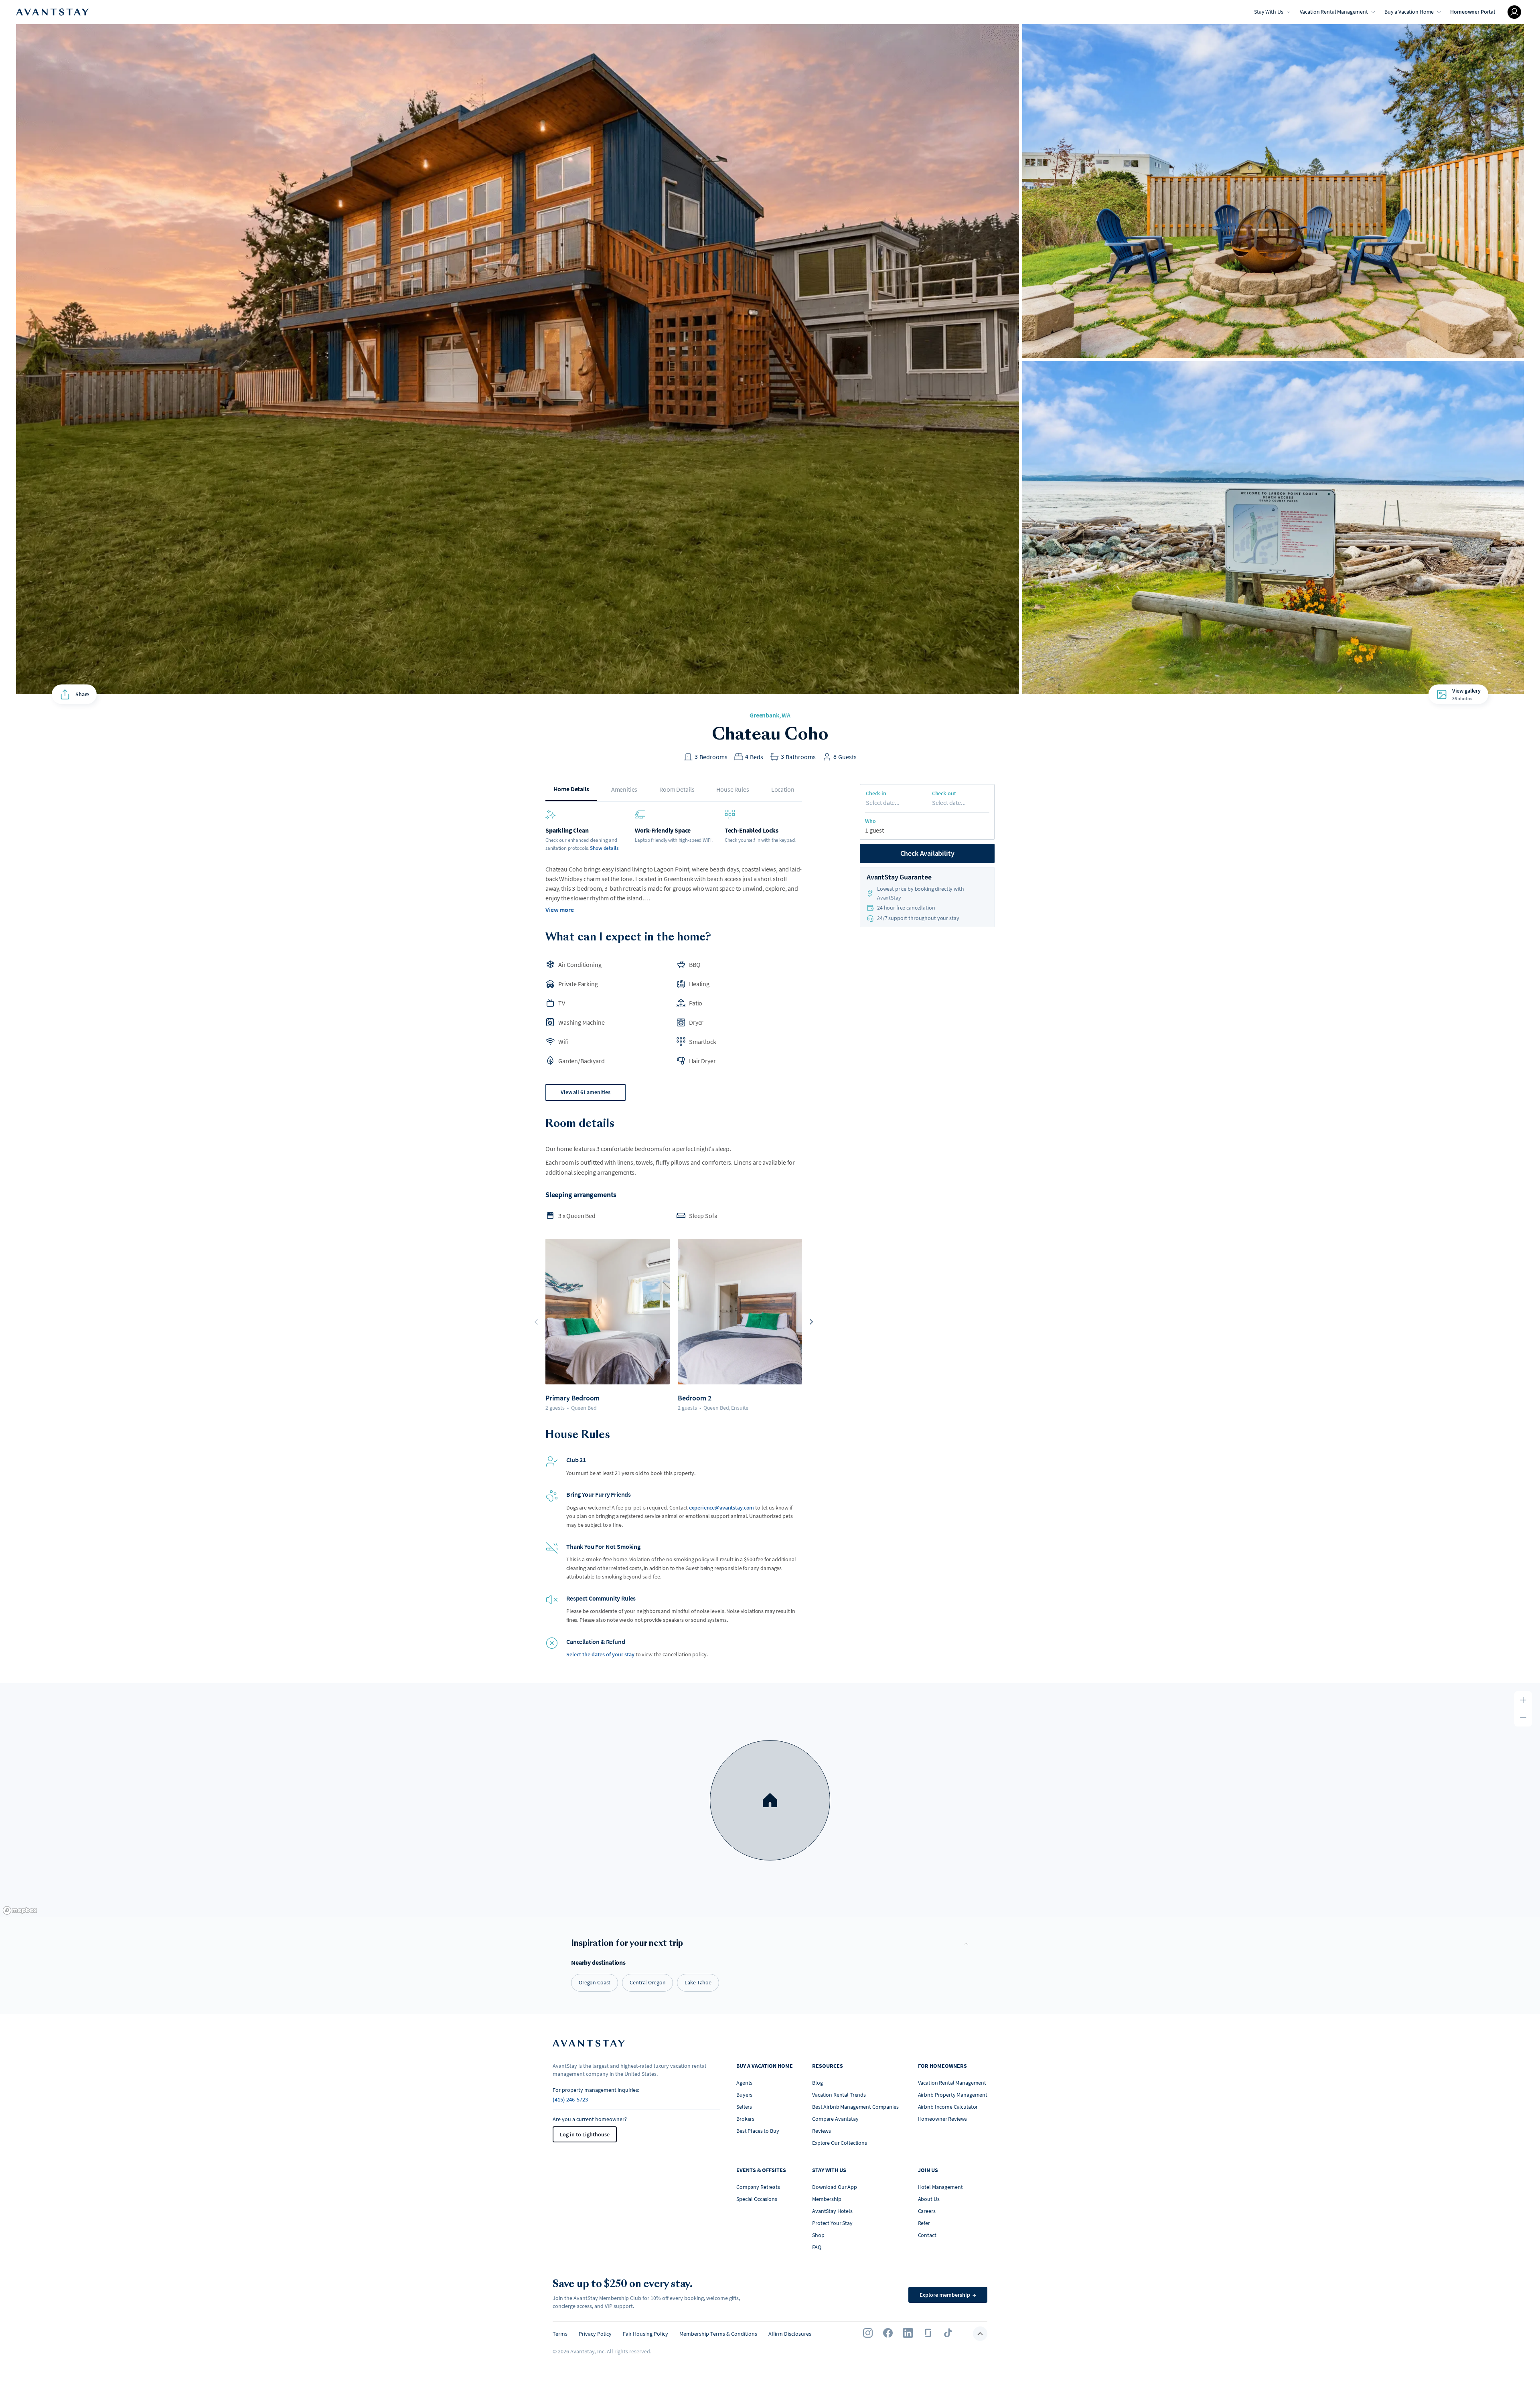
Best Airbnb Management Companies (855, 2107)
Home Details (571, 789)
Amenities (624, 789)
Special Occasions (757, 2199)
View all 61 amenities (586, 1092)
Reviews (822, 2131)
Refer (924, 2223)
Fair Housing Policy (645, 2334)
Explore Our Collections (840, 2143)
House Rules (733, 789)
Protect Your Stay (832, 2223)
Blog (817, 2083)
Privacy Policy (595, 2334)
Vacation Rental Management (1334, 12)
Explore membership (948, 2295)
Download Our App (835, 2187)
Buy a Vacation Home (1409, 12)
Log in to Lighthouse (585, 2134)
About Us (929, 2199)
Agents (744, 2083)
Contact (927, 2235)
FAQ (817, 2247)
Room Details (677, 789)
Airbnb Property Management (953, 2095)
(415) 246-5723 (570, 2099)
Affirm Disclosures (790, 2334)
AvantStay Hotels (832, 2211)
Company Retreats (758, 2187)
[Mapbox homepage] (20, 1910)
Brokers (745, 2119)
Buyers (744, 2095)
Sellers (744, 2107)
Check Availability (927, 853)
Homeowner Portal (1473, 12)
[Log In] (1514, 12)
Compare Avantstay (835, 2119)
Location (783, 789)
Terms (560, 2334)
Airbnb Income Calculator (948, 2107)
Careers (927, 2211)
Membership (827, 2199)
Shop (818, 2235)
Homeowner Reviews (943, 2119)
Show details (604, 848)
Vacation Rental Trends (839, 2095)
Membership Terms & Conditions (718, 2334)
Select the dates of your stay (600, 1654)
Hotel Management (940, 2187)
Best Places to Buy (758, 2131)
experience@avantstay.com (722, 1508)
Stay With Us (1268, 12)
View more (560, 910)
